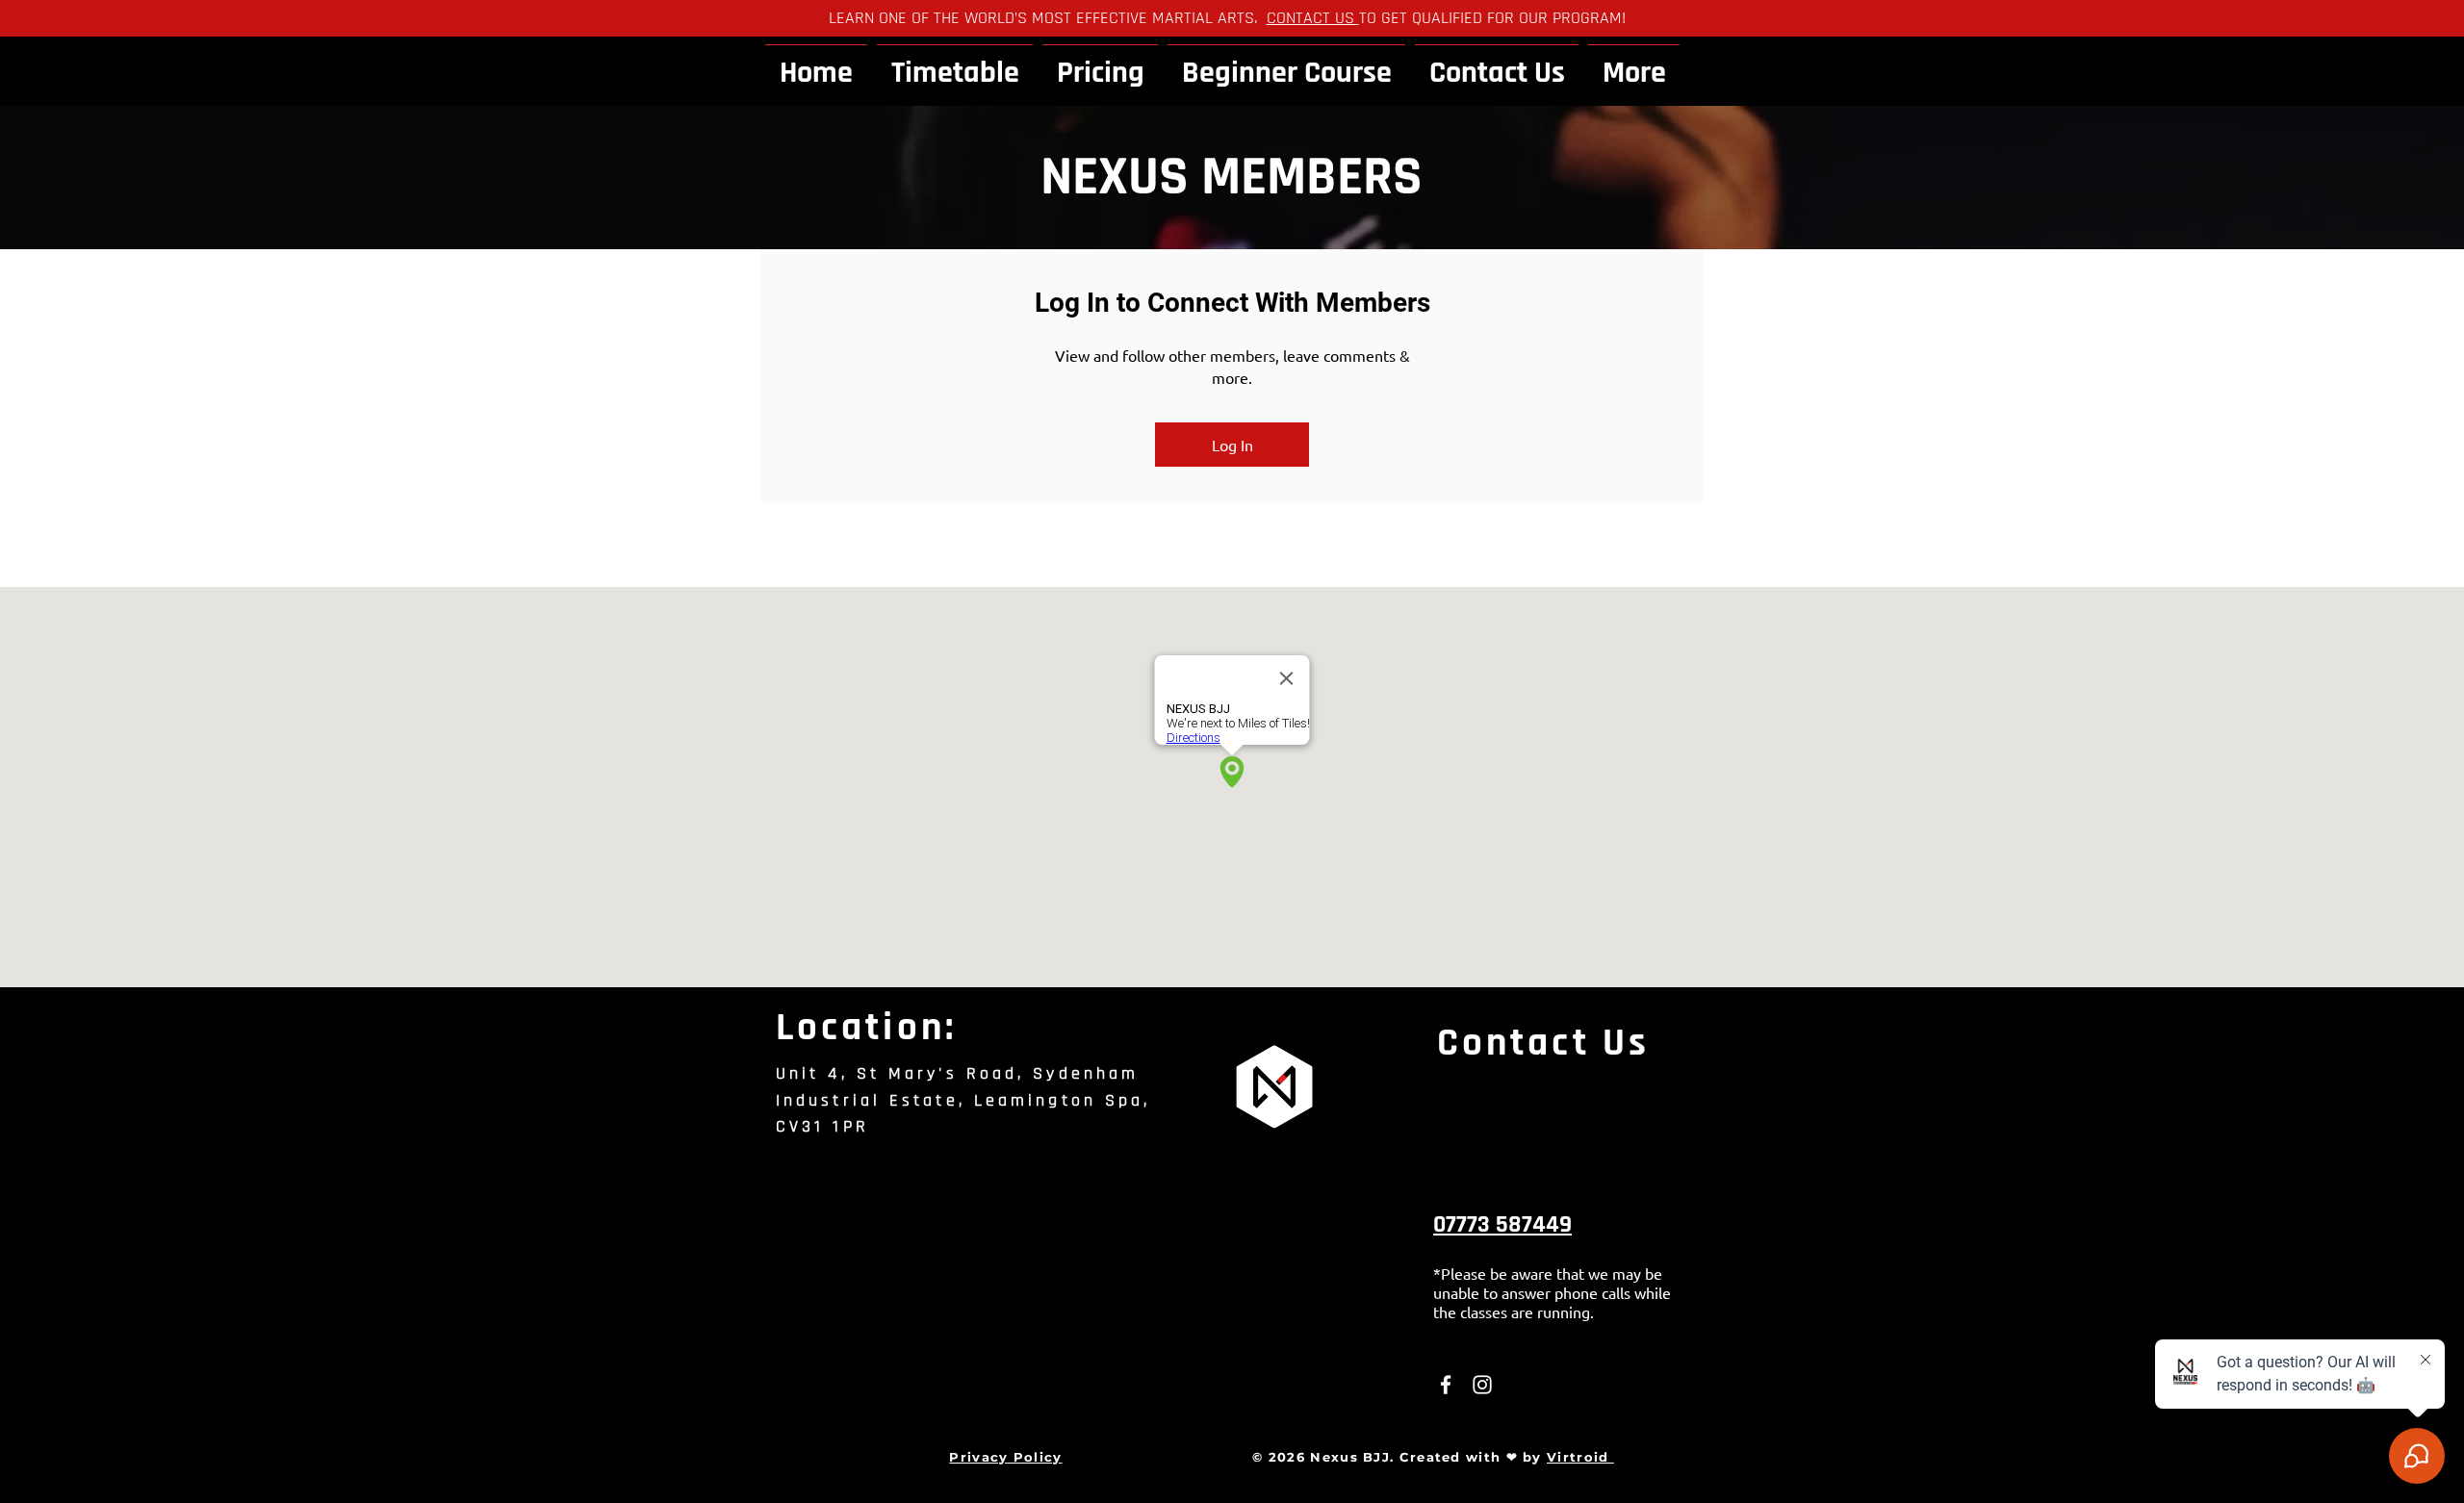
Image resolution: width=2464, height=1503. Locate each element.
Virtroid (1580, 1457)
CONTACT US (1313, 18)
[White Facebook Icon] (1446, 1385)
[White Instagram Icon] (1482, 1385)
